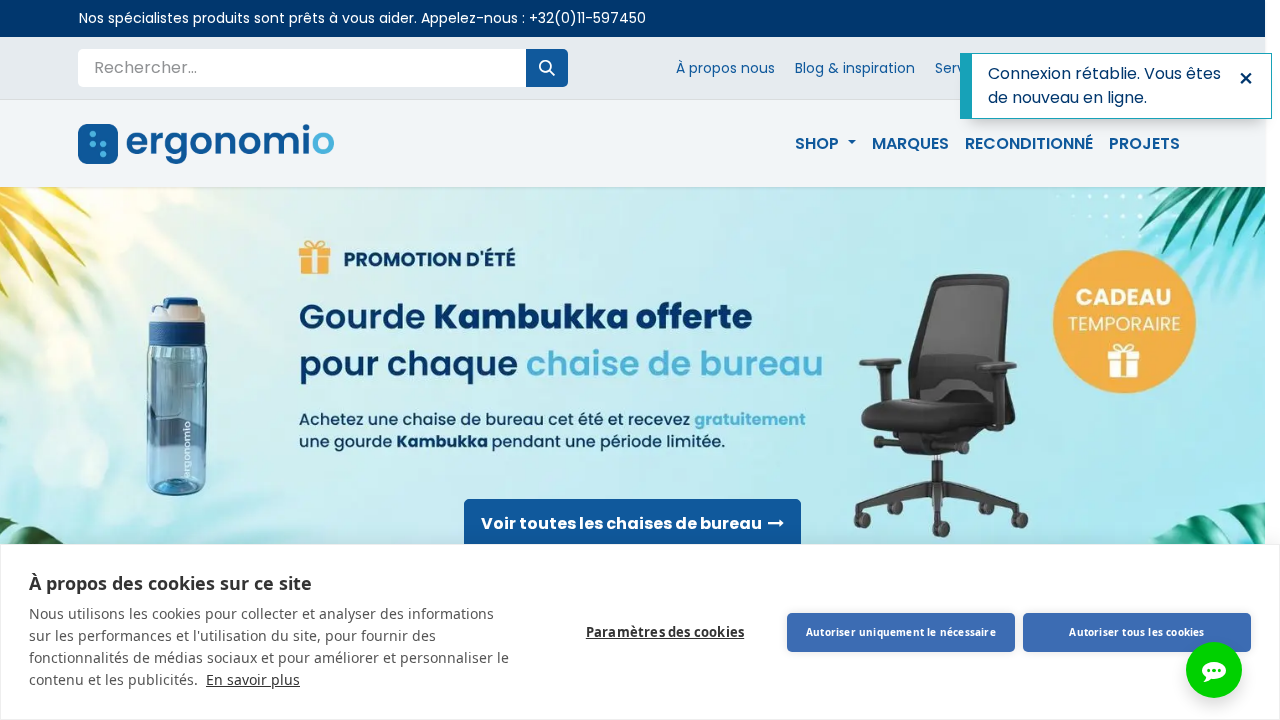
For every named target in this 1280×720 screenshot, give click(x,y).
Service (960, 68)
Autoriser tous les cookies (1136, 632)
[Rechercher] (547, 68)
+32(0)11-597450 (587, 18)
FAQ (1020, 68)
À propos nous (725, 68)
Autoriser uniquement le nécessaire (901, 632)
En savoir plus (253, 679)
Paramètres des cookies (665, 632)
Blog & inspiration (855, 68)
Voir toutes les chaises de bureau (624, 523)
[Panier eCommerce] (1179, 68)
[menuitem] (825, 144)
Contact (1083, 68)
